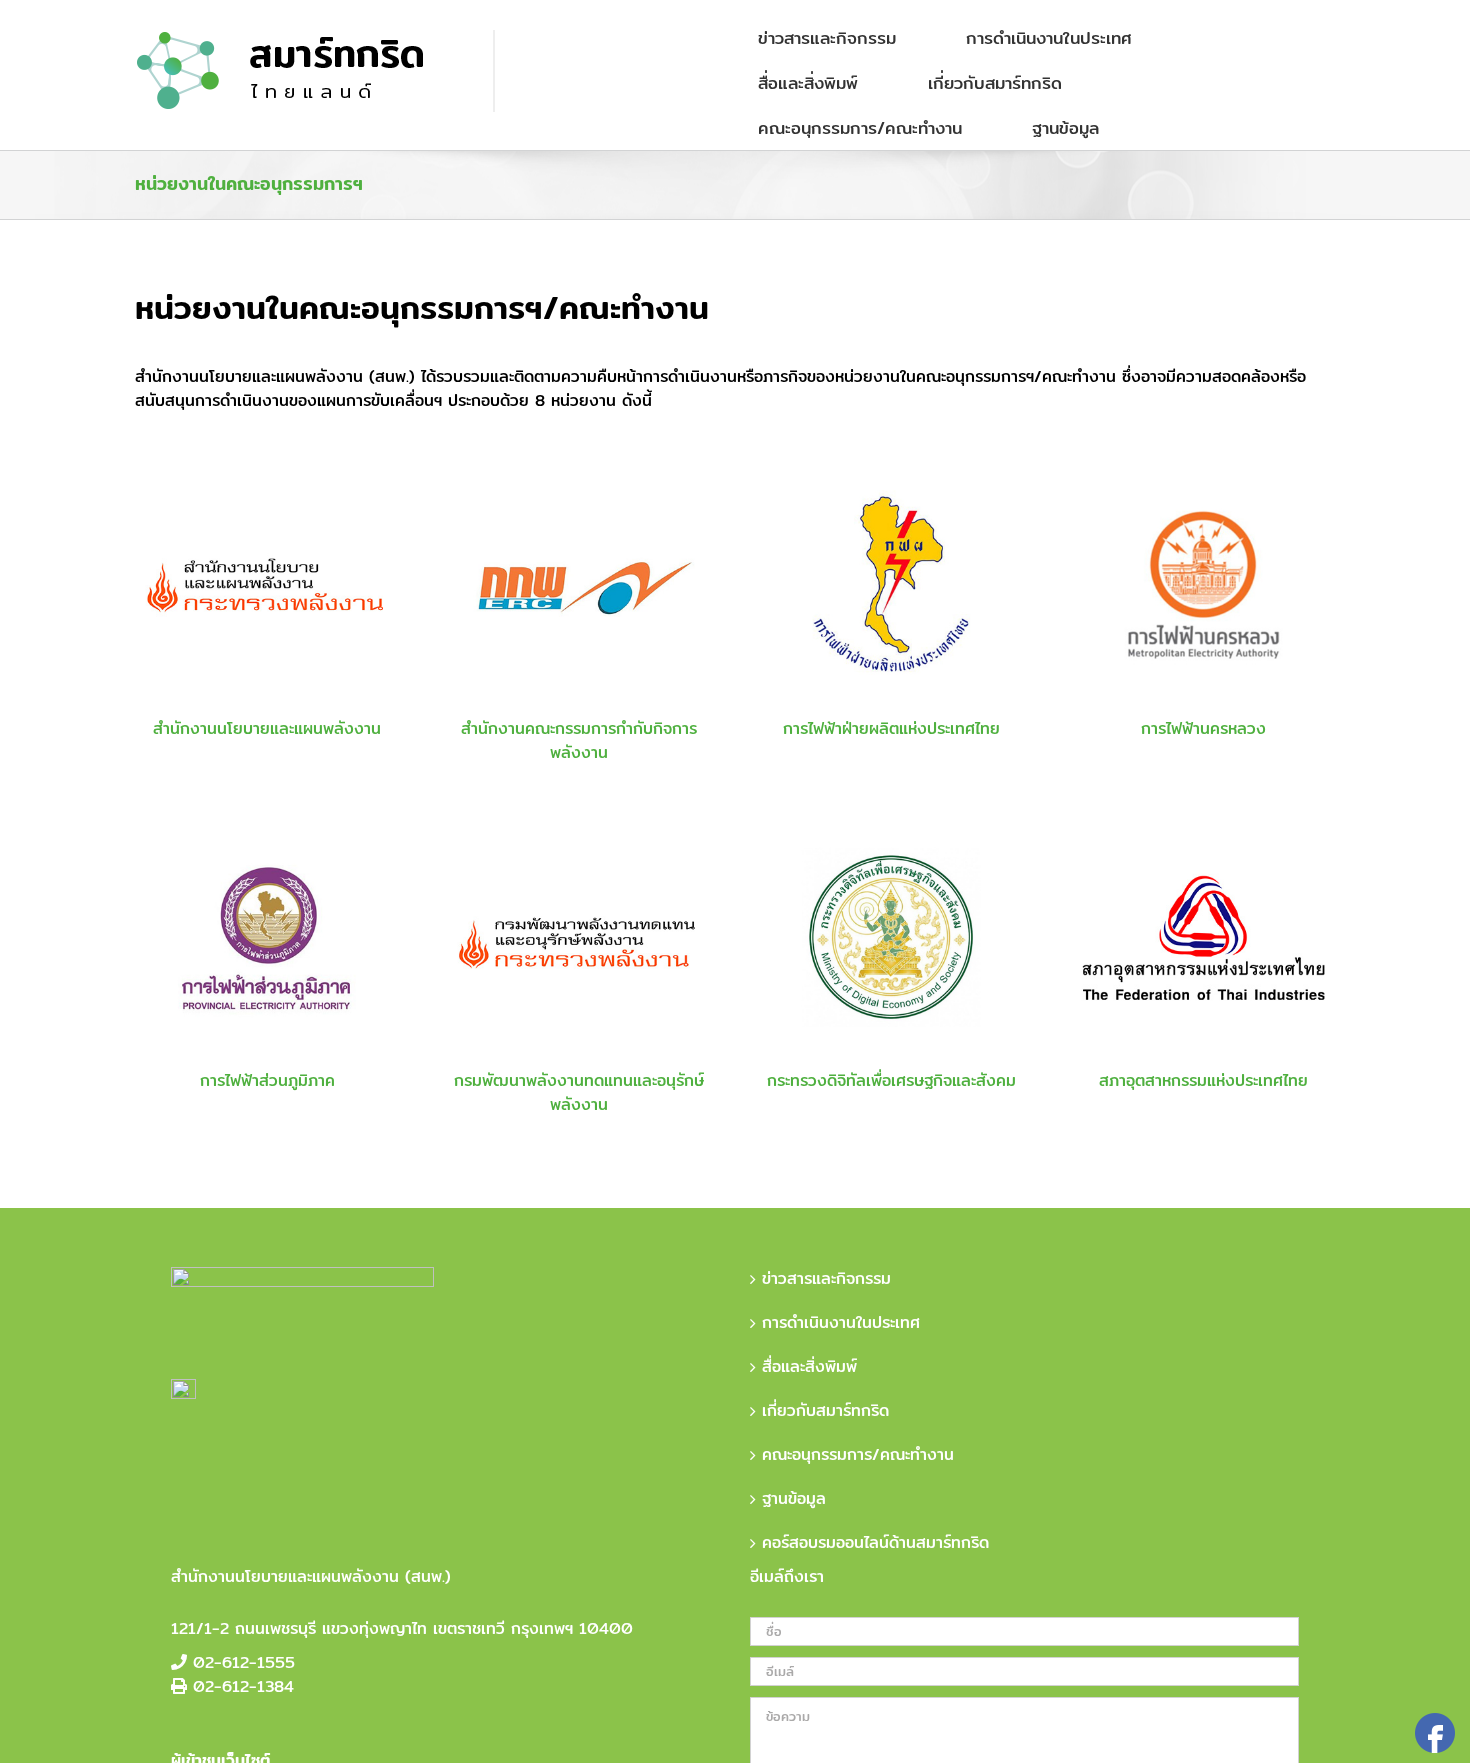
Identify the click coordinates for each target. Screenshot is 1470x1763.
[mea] (1203, 585)
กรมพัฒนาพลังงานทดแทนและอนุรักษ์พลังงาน (579, 1092)
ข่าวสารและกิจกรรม (826, 1279)
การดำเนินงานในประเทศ (841, 1323)
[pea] (267, 937)
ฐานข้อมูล (794, 1499)
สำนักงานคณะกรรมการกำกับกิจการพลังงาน (579, 740)
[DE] (891, 937)
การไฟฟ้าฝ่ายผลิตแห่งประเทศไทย (891, 728)
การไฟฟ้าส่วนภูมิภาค (267, 1080)
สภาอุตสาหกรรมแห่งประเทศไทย (1203, 1080)
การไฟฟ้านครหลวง (1203, 728)
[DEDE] (579, 937)
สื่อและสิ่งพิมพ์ (809, 1367)
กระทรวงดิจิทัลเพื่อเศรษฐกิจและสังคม (891, 1080)
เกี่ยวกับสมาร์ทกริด (825, 1411)
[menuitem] (839, 37)
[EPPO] (267, 585)
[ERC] (579, 585)
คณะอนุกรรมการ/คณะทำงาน (858, 1455)
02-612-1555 (244, 1662)
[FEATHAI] (1203, 937)
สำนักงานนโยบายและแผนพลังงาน (267, 728)
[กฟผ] (891, 585)
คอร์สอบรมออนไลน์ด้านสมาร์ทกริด (875, 1543)
